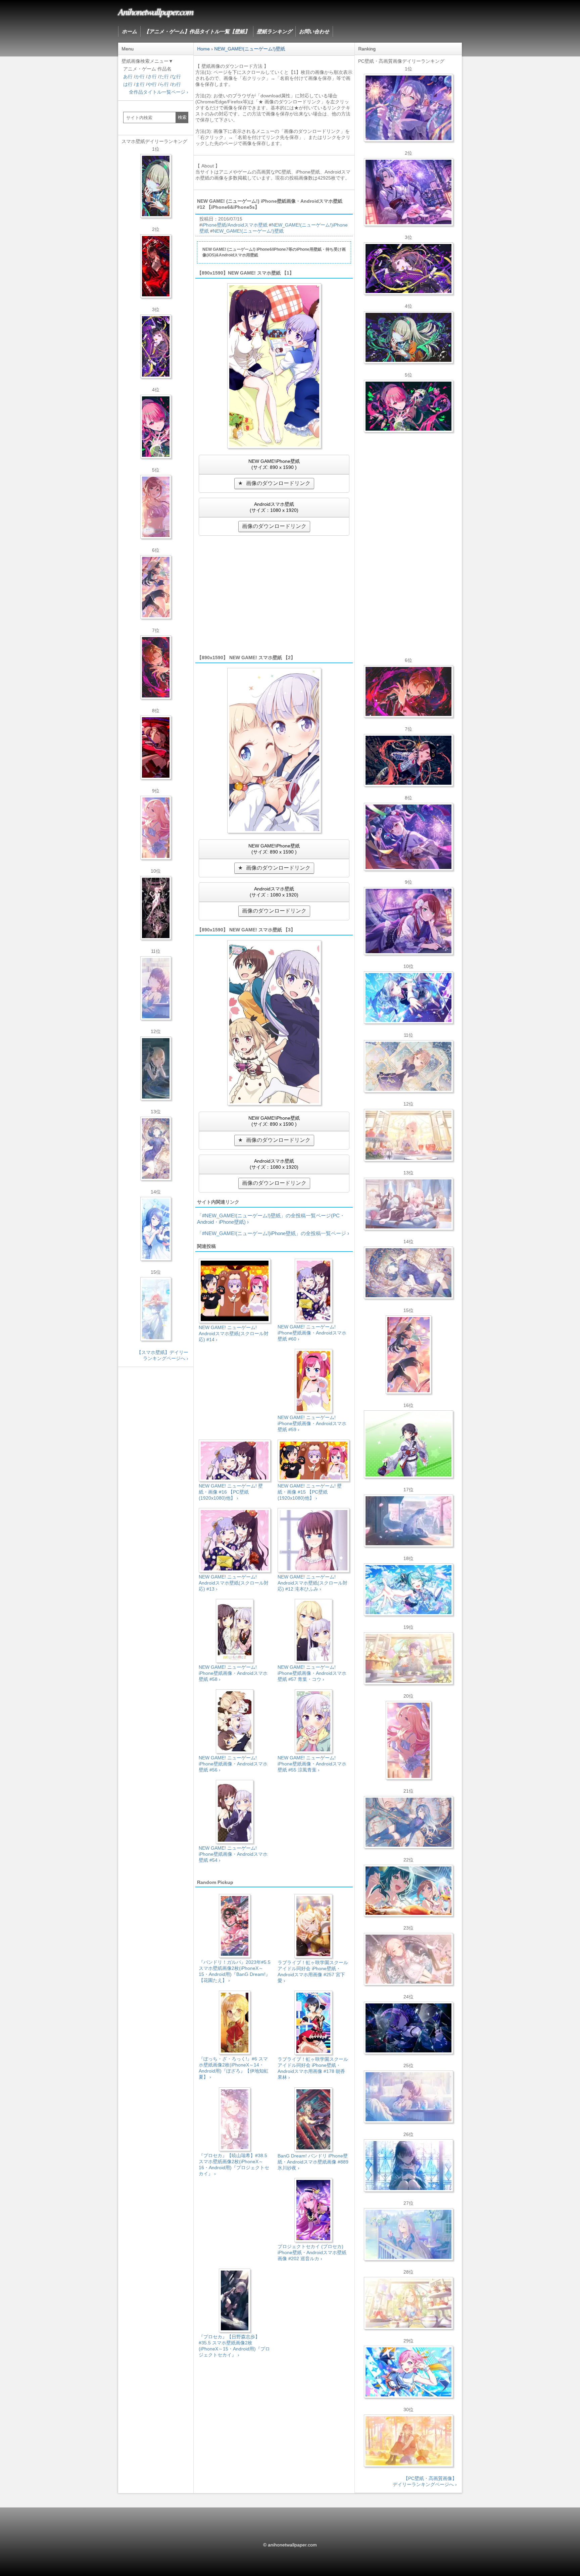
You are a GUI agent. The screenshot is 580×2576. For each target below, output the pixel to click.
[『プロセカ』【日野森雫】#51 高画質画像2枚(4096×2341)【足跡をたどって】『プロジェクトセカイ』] (408, 1521)
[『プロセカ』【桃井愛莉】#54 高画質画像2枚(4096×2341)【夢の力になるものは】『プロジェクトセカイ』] (408, 406)
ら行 (164, 84)
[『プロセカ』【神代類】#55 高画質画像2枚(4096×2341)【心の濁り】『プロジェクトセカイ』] (408, 1658)
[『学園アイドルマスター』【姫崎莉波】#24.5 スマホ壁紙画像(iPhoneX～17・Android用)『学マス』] (156, 507)
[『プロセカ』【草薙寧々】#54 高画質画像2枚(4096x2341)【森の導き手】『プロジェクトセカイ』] (408, 337)
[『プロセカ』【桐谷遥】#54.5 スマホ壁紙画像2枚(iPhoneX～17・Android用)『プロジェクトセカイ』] (156, 1149)
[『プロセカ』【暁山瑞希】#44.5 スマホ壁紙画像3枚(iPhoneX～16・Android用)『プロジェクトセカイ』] (156, 908)
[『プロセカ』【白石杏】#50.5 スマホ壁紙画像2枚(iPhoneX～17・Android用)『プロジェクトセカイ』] (156, 266)
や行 (152, 84)
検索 (182, 117)
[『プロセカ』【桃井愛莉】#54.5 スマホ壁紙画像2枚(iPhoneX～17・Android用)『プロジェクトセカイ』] (156, 427)
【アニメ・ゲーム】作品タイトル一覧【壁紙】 (197, 31)
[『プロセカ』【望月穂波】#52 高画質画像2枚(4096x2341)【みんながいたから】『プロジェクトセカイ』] (408, 2441)
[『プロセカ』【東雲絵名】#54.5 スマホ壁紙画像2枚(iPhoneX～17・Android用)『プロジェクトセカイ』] (156, 346)
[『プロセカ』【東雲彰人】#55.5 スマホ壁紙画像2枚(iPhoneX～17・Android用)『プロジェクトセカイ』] (156, 667)
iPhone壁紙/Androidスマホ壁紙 (235, 225)
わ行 (176, 84)
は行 (128, 84)
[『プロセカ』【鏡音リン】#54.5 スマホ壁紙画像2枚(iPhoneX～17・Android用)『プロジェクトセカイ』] (156, 1068)
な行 (176, 77)
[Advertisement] (274, 594)
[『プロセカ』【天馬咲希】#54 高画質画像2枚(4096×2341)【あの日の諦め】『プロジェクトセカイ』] (408, 2303)
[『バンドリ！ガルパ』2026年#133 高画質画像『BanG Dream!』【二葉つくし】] (408, 1444)
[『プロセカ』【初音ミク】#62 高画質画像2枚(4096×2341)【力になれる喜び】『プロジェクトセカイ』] (408, 1590)
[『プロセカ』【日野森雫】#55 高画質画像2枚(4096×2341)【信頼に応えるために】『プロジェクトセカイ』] (408, 1822)
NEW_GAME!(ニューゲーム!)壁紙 (248, 231)
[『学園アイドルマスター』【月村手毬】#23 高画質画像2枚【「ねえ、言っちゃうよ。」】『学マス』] (408, 1355)
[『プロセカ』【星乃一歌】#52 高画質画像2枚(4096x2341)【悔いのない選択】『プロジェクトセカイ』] (408, 2166)
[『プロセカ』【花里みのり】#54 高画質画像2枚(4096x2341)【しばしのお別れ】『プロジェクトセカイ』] (408, 1066)
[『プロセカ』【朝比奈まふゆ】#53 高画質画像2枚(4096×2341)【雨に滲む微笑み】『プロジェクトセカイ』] (408, 2028)
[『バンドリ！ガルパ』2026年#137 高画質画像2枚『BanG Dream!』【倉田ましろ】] (408, 108)
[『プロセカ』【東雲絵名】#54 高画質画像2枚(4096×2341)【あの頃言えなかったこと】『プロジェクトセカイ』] (408, 269)
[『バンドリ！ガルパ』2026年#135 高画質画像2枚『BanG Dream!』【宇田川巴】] (408, 921)
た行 (164, 77)
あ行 (128, 77)
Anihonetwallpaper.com (156, 11)
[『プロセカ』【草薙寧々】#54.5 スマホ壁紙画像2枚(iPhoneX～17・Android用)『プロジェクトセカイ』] (156, 186)
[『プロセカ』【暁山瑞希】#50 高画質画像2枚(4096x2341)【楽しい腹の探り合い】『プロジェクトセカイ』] (408, 1204)
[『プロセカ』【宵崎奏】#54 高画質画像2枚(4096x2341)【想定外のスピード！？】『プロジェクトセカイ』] (408, 2234)
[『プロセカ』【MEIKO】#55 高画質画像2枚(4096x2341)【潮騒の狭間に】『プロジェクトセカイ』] (408, 760)
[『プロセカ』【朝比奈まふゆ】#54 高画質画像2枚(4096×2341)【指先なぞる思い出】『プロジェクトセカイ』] (408, 2097)
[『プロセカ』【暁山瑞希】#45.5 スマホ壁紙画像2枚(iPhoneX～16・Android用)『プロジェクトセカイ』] (156, 1309)
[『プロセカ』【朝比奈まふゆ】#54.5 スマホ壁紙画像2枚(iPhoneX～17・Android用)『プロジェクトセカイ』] (156, 988)
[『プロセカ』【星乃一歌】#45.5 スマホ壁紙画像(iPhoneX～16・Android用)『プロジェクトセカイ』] (156, 1229)
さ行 (152, 77)
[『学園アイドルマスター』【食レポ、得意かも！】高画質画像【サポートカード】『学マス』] (408, 1891)
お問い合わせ (314, 31)
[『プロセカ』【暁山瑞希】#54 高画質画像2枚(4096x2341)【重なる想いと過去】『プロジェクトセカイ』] (408, 1135)
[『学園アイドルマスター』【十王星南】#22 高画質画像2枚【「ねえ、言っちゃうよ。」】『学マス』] (408, 1740)
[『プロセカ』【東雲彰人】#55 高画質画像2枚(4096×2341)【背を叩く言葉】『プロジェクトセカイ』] (408, 691)
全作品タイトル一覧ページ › (159, 92)
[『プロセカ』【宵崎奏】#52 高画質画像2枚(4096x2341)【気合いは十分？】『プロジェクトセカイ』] (408, 998)
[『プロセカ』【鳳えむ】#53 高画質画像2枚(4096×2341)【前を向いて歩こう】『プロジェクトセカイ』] (408, 2372)
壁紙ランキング (274, 31)
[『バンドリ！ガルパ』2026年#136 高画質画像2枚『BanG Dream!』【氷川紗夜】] (408, 192)
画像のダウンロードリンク (278, 483)
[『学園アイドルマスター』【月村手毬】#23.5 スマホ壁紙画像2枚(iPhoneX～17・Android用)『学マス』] (156, 587)
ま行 (140, 84)
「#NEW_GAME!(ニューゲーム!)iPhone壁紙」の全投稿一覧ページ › (273, 1233)
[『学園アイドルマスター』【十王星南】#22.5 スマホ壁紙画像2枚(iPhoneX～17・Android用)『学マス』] (156, 828)
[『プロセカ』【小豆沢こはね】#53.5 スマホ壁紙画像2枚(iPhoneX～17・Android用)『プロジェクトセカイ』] (156, 747)
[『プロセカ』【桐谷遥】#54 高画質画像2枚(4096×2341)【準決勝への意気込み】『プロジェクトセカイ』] (408, 1273)
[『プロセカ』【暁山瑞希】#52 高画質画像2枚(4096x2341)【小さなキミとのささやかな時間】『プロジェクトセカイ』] (408, 1959)
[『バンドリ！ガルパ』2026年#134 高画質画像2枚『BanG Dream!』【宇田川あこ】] (408, 837)
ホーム (129, 31)
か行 (140, 77)
